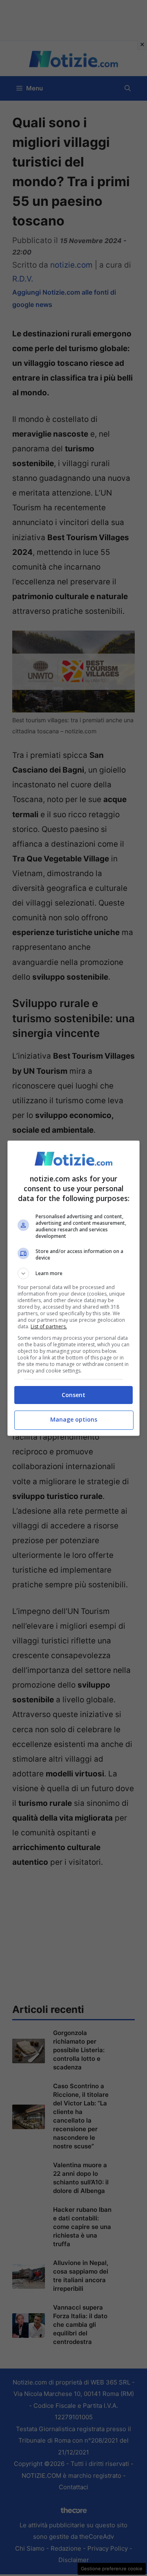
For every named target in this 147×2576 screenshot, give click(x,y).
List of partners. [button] (49, 1326)
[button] (73, 1273)
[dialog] (73, 1288)
